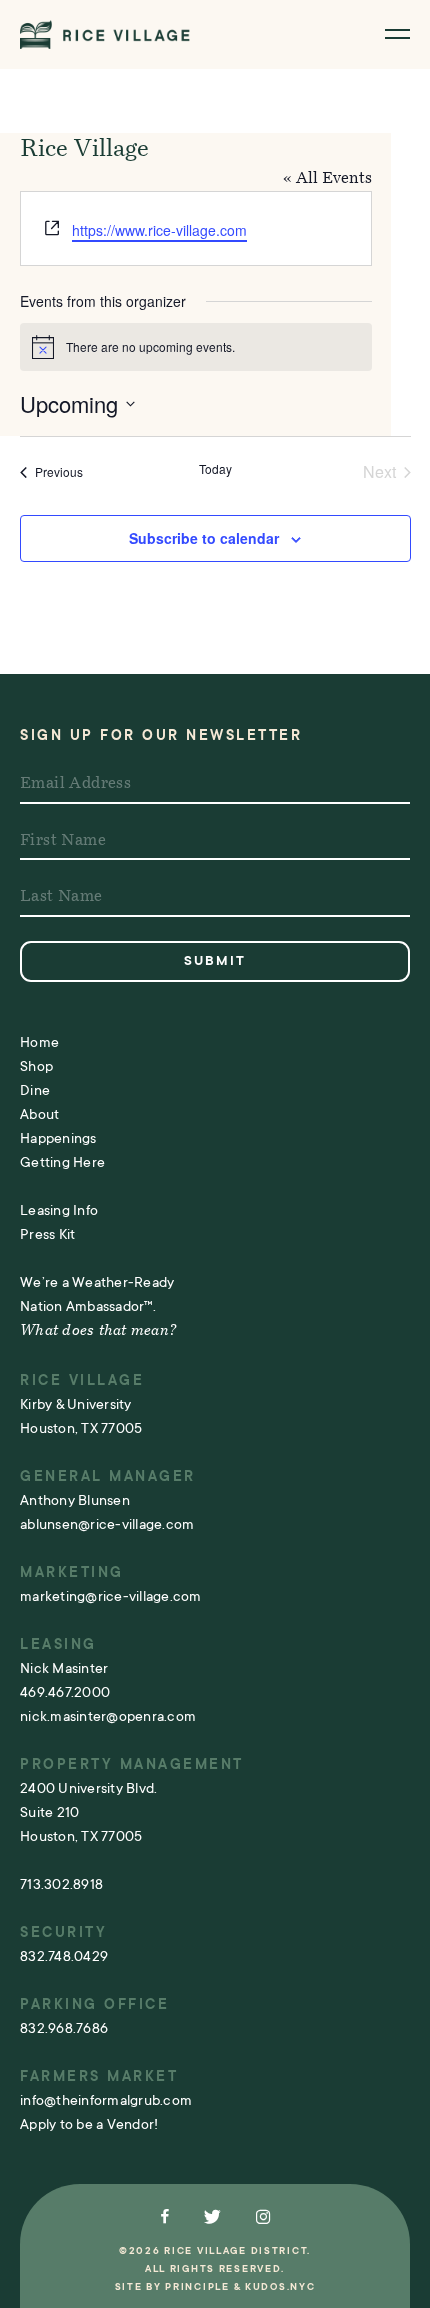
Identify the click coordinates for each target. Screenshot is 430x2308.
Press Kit (47, 1234)
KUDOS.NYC (280, 2286)
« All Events (327, 179)
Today (215, 469)
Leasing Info (59, 1210)
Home (39, 1042)
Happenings (58, 1138)
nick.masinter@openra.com (108, 1716)
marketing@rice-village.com (111, 1596)
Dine (35, 1090)
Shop (36, 1066)
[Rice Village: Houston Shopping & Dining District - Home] (105, 34)
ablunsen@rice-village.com (107, 1524)
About (39, 1114)
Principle (197, 2286)
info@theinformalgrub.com (106, 2100)
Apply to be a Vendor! (89, 2124)
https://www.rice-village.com (159, 230)
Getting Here (62, 1162)
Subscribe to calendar (204, 538)
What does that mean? (98, 1331)
